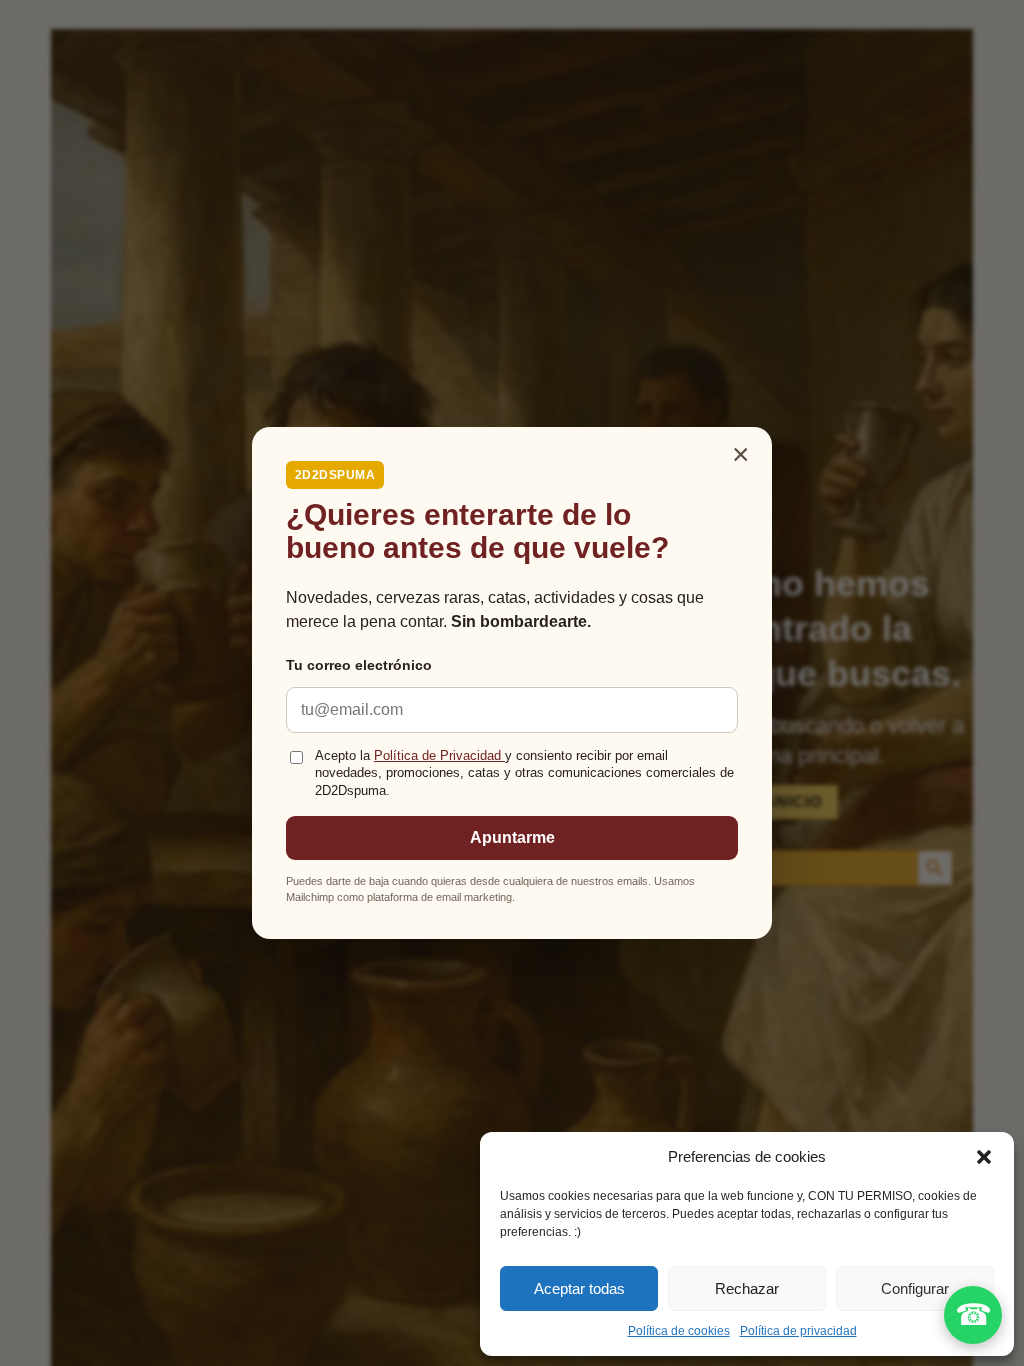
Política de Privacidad (439, 756)
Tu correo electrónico (359, 665)
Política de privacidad (798, 1331)
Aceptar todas (579, 1288)
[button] (984, 1157)
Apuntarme (512, 837)
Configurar (915, 1288)
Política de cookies (679, 1331)
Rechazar (747, 1288)
